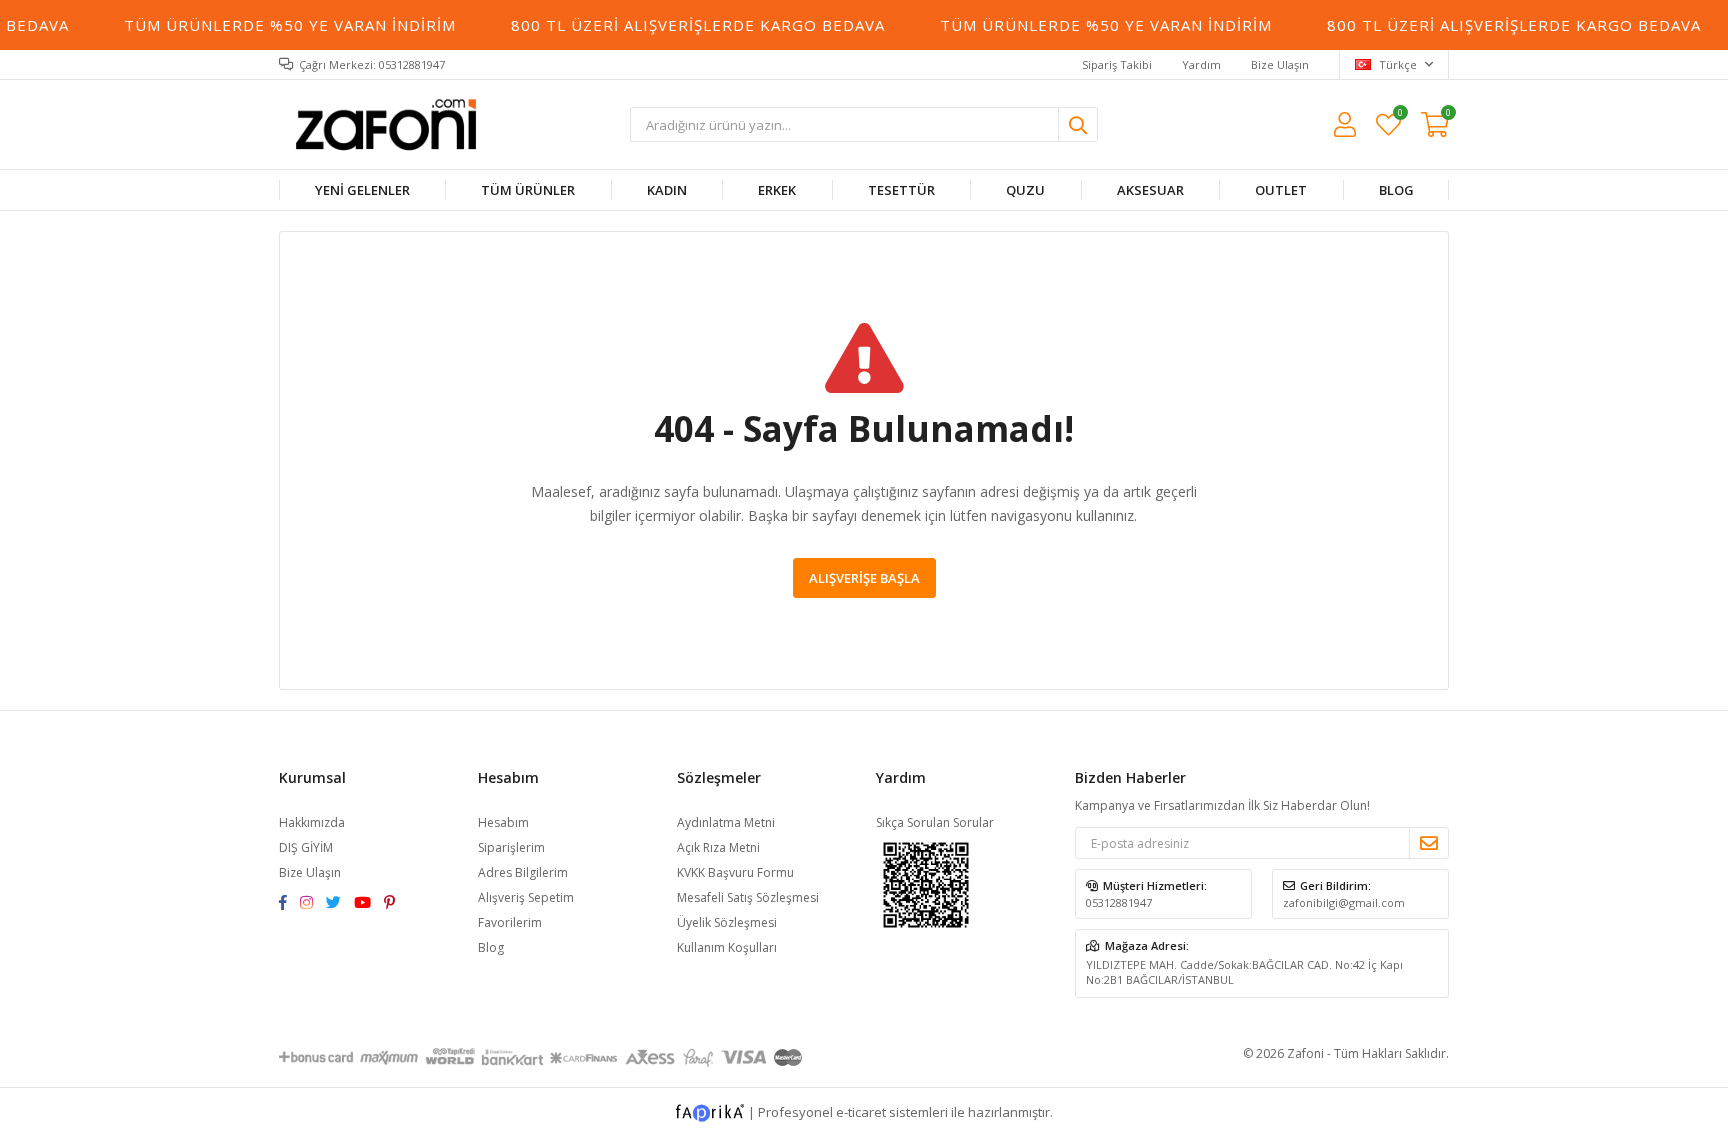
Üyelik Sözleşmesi (727, 922)
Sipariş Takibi (1117, 64)
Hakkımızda (312, 822)
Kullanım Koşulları (727, 947)
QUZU (1025, 190)
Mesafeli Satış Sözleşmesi (748, 897)
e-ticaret (861, 1112)
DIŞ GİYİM (306, 847)
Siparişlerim (511, 847)
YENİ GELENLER (362, 190)
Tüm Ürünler (528, 190)
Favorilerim (1399, 115)
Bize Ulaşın (1280, 64)
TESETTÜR (901, 190)
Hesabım (503, 822)
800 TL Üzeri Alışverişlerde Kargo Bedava (690, 25)
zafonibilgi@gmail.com (1344, 902)
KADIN (667, 190)
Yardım (1201, 64)
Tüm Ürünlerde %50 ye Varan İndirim (282, 25)
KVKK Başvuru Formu (735, 872)
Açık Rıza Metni (718, 847)
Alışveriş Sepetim (526, 897)
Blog (491, 947)
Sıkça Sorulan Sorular (935, 822)
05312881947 (1119, 902)
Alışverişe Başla (864, 578)
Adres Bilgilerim (523, 872)
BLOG (1395, 190)
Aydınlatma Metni (726, 822)
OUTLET (1281, 190)
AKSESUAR (1149, 190)
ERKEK (777, 190)
